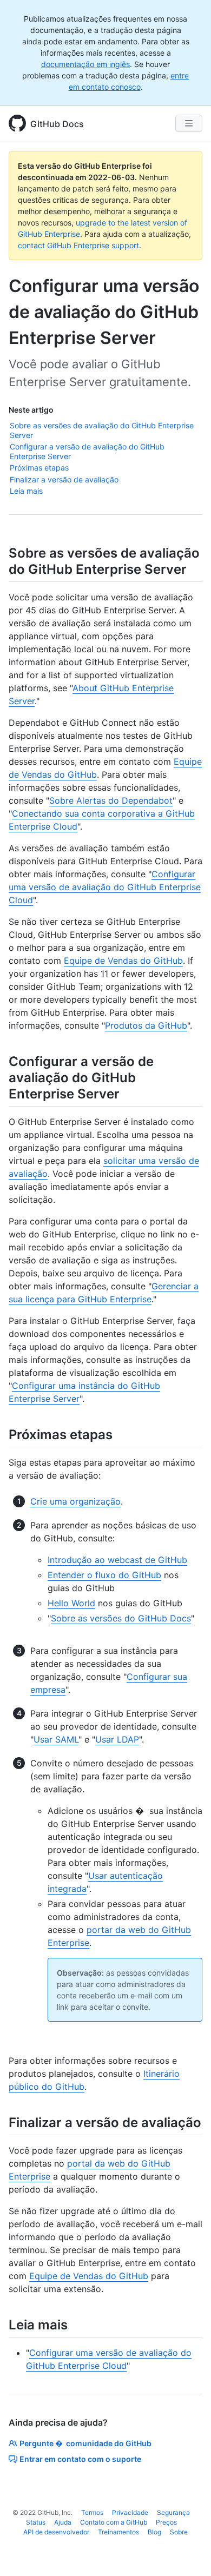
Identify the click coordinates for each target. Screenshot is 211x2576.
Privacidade (130, 2512)
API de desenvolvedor (56, 2532)
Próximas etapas (39, 468)
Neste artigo (31, 410)
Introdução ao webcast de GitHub (117, 1560)
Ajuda (63, 2522)
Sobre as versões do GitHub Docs (121, 1618)
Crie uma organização (75, 1501)
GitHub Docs (57, 124)
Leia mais (26, 491)
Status (36, 2522)
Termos (92, 2512)
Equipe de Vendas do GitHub (123, 961)
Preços (166, 2522)
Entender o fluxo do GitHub (104, 1575)
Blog (154, 2532)
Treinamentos (118, 2532)
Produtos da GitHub (146, 1025)
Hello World (71, 1603)
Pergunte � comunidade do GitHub (85, 2443)
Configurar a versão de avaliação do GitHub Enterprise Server (87, 451)
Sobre (179, 2532)
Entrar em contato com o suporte (80, 2459)
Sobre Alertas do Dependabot (111, 800)
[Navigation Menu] (189, 123)
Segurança (173, 2512)
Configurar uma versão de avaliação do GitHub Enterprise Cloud (105, 887)
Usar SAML (56, 1739)
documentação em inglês (85, 64)
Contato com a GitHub (114, 2522)
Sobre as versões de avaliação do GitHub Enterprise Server (102, 430)
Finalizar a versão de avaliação (64, 479)
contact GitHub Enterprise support (78, 245)
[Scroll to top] (187, 2552)
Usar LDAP (117, 1739)
